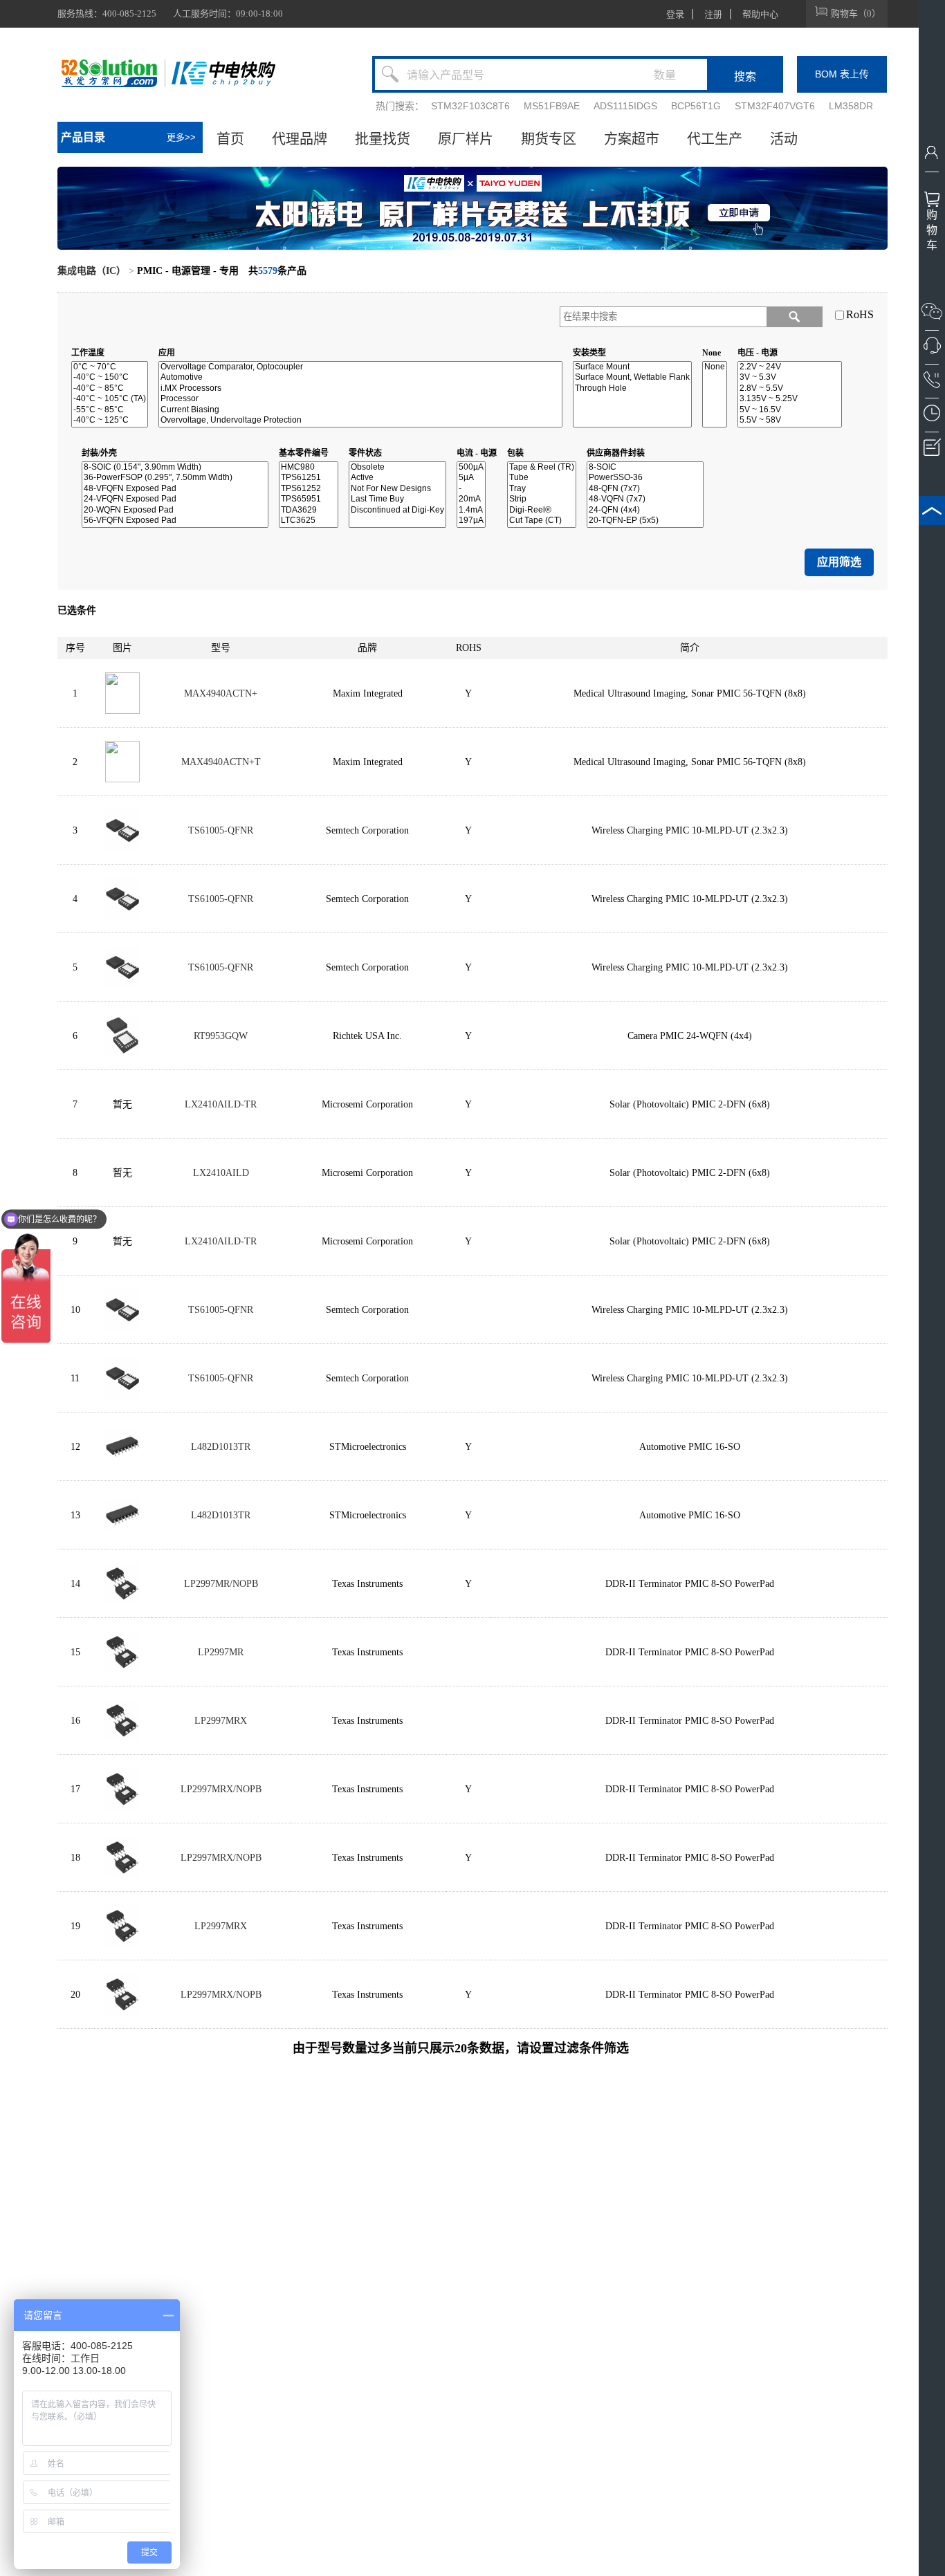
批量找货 (383, 139)
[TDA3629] (309, 510)
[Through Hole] (632, 388)
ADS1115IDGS (625, 106)
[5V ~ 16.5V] (790, 410)
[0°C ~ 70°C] (110, 367)
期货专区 (549, 139)
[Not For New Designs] (397, 489)
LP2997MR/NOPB (221, 1584)
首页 (230, 139)
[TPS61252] (309, 489)
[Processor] (360, 399)
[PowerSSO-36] (645, 478)
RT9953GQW (221, 1036)
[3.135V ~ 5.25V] (790, 399)
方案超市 (632, 139)
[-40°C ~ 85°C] (110, 388)
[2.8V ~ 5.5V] (790, 388)
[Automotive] (360, 377)
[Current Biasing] (360, 410)
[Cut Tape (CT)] (542, 521)
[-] (471, 489)
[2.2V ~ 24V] (790, 367)
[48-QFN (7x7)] (645, 489)
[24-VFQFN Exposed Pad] (175, 499)
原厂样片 (466, 139)
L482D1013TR (221, 1447)
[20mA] (471, 499)
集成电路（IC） (92, 271)
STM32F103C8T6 (470, 106)
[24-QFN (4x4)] (645, 510)
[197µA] (471, 521)
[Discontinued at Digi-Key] (397, 510)
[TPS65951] (309, 499)
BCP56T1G (696, 106)
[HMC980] (309, 467)
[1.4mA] (471, 510)
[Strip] (542, 499)
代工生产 (715, 139)
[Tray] (542, 489)
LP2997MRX (221, 1721)
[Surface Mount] (632, 367)
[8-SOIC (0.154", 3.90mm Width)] (175, 467)
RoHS (860, 314)
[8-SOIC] (645, 467)
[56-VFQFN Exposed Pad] (175, 521)
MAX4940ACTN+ (221, 693)
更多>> (181, 137)
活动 (784, 139)
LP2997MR (221, 1652)
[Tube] (542, 478)
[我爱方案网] (111, 73)
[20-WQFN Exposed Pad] (175, 510)
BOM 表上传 (842, 74)
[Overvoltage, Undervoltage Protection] (360, 420)
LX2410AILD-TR (221, 1104)
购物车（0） (856, 13)
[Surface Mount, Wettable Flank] (632, 377)
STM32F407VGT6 (775, 106)
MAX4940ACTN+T (221, 762)
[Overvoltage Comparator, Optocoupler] (360, 367)
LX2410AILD (221, 1173)
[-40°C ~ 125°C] (110, 420)
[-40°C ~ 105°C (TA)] (110, 399)
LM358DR (851, 106)
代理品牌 (300, 139)
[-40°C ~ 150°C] (110, 377)
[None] (715, 367)
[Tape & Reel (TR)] (542, 467)
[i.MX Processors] (360, 388)
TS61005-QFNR (221, 830)
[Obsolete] (397, 467)
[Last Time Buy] (397, 499)
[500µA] (471, 467)
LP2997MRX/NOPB (221, 1789)
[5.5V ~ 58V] (790, 420)
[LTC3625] (309, 521)
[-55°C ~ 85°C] (110, 410)
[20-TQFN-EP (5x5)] (645, 521)
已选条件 (77, 610)
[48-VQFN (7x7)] (645, 499)
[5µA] (471, 478)
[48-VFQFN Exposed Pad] (175, 489)
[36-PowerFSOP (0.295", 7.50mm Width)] (175, 478)
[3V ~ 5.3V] (790, 377)
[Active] (397, 478)
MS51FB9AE (552, 106)
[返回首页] (223, 73)
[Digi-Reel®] (542, 510)
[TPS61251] (309, 478)
